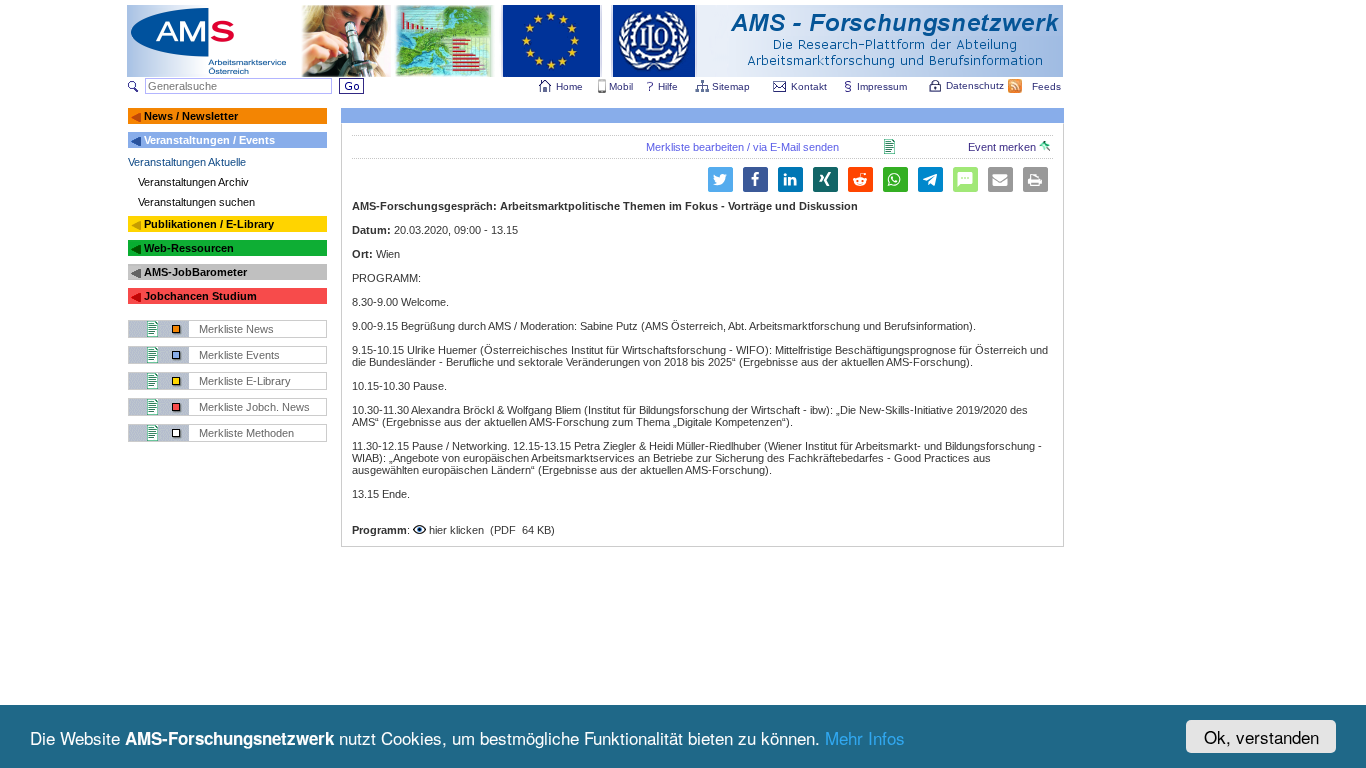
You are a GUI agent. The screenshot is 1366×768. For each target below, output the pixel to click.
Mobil (621, 86)
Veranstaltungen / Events (209, 140)
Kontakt (809, 86)
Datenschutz (975, 85)
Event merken (1003, 147)
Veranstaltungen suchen (196, 202)
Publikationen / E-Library (209, 224)
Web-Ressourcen (189, 248)
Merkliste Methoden (246, 433)
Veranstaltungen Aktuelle (187, 162)
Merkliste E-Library (245, 381)
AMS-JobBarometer (195, 272)
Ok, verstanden (1261, 736)
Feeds (1046, 86)
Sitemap (731, 86)
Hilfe (668, 86)
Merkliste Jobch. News (254, 407)
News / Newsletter (191, 116)
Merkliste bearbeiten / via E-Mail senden (742, 147)
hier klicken (456, 530)
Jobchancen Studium (200, 296)
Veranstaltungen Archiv (193, 182)
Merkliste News (236, 329)
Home (569, 86)
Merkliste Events (239, 355)
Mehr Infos (865, 737)
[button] (720, 179)
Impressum (882, 86)
